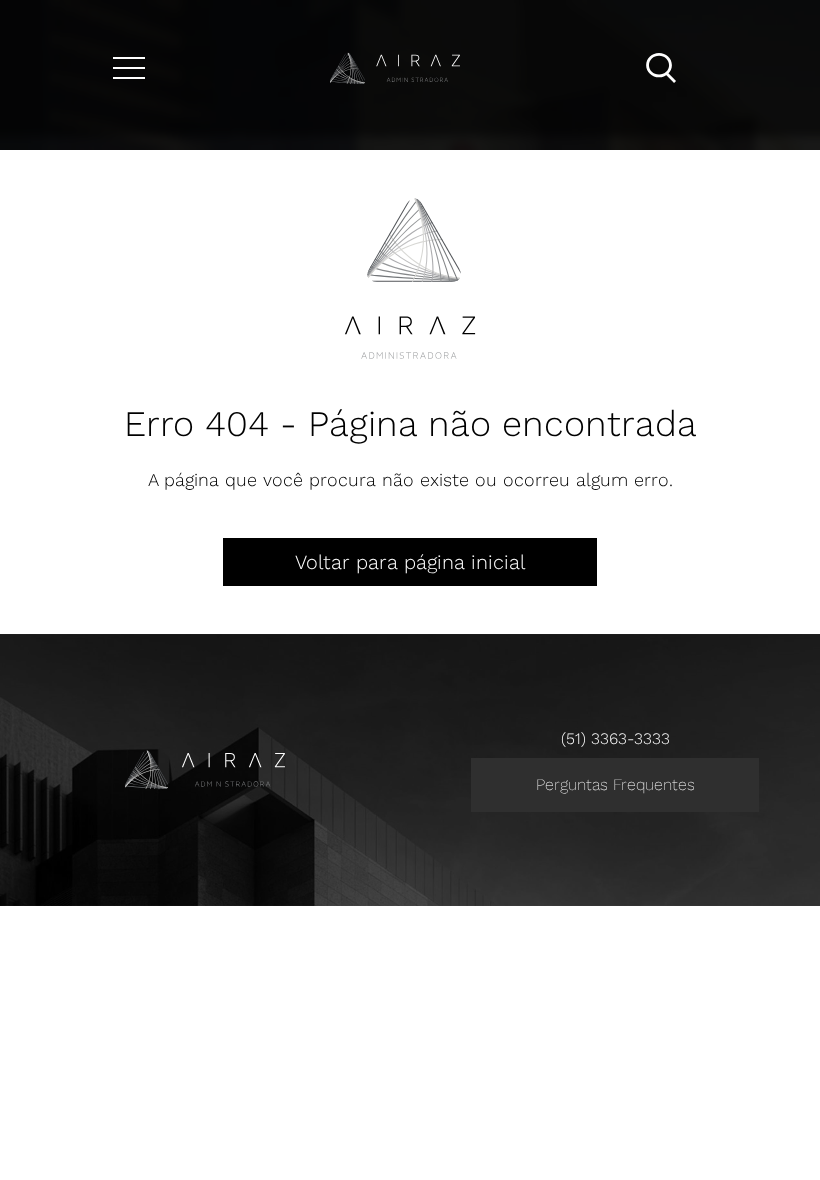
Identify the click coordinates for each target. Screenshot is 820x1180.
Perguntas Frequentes (615, 784)
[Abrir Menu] (129, 68)
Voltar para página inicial (410, 562)
